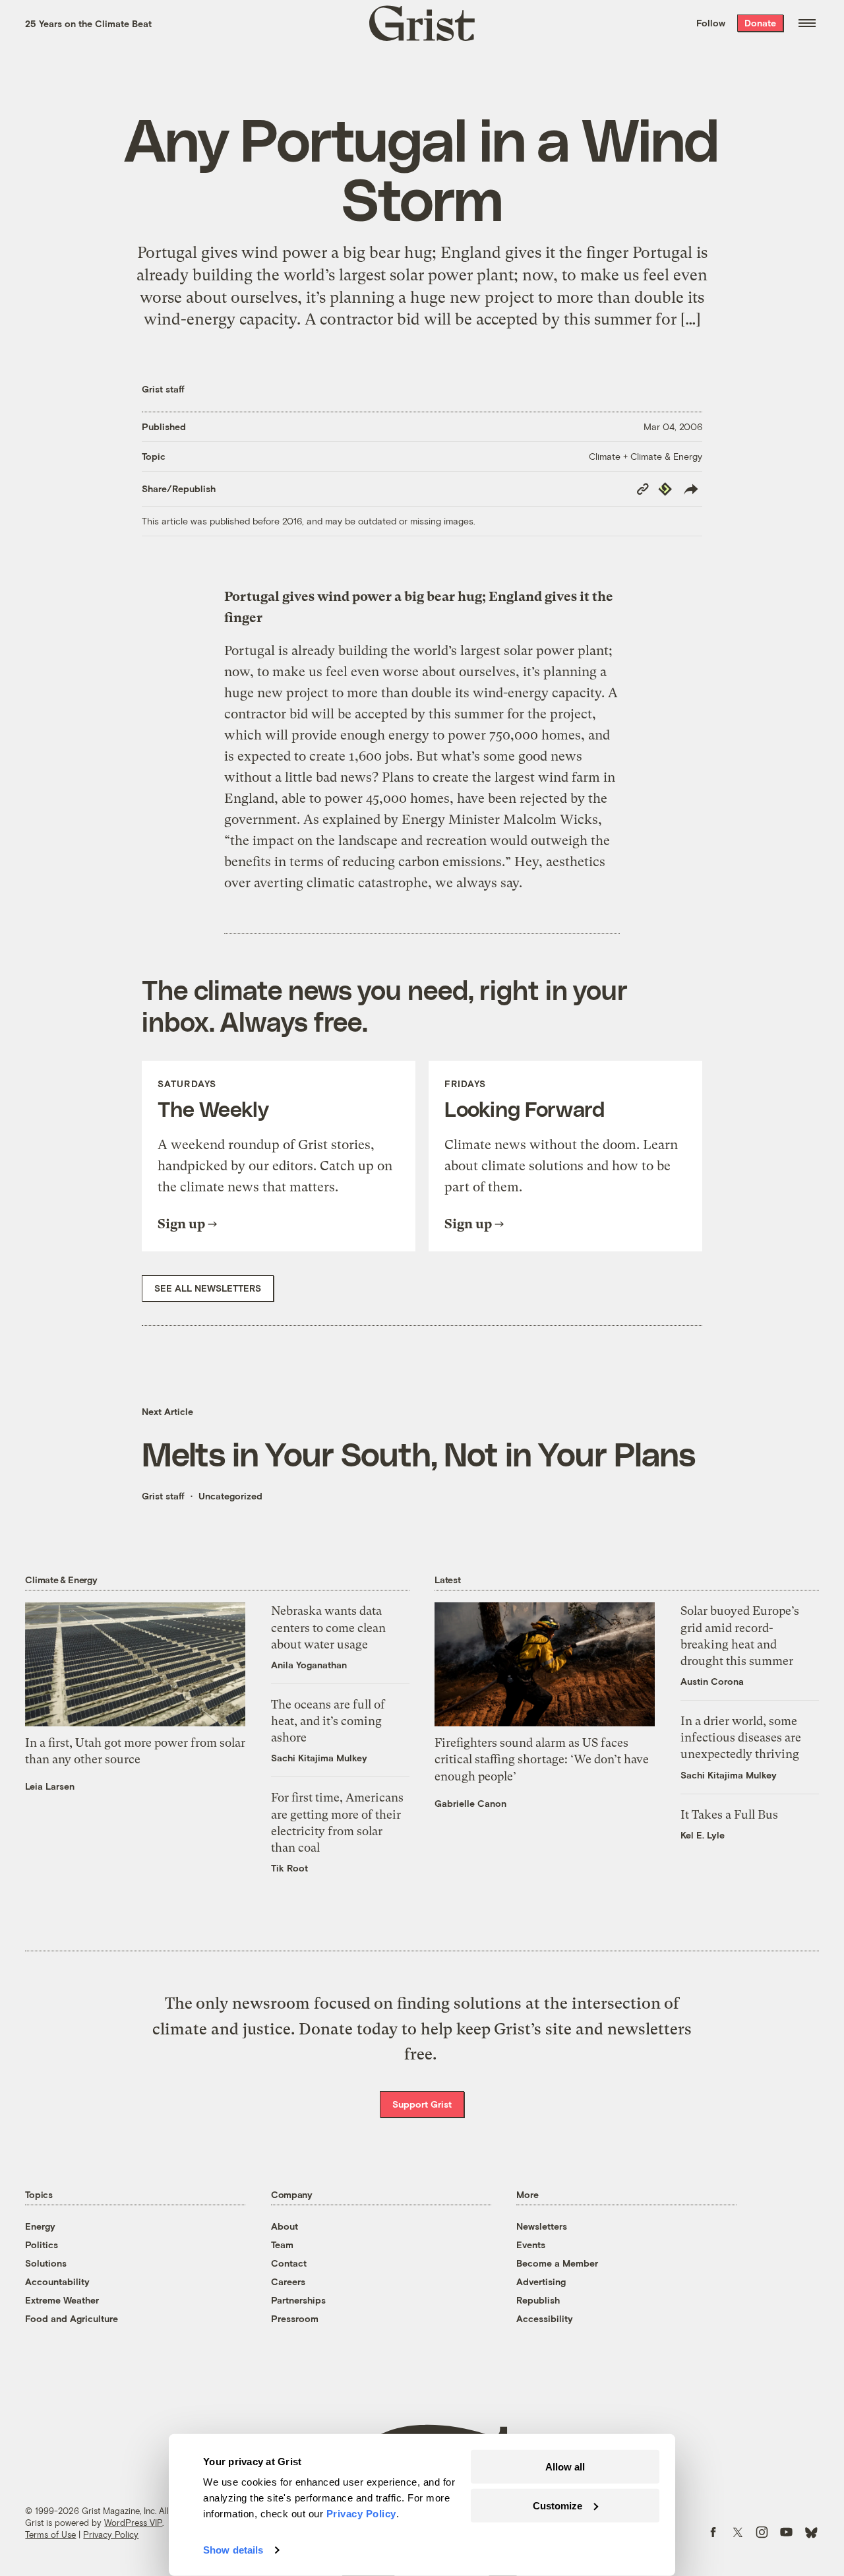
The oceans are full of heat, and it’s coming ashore (328, 1721)
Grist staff (163, 389)
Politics (42, 2245)
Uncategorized (230, 1496)
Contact (289, 2263)
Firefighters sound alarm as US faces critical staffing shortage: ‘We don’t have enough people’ (542, 1759)
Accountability (57, 2281)
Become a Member (557, 2263)
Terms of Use (50, 2534)
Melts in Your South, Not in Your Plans (418, 1453)
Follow (711, 23)
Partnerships (298, 2300)
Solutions (46, 2263)
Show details (233, 2550)
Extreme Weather (62, 2300)
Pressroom (295, 2318)
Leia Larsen (50, 1786)
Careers (288, 2281)
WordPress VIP (133, 2523)
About (285, 2226)
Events (531, 2245)
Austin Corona (712, 1681)
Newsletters (542, 2226)
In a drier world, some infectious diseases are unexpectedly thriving (741, 1737)
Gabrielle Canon (470, 1803)
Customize (558, 2505)
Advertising (541, 2281)
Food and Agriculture (72, 2318)
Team (282, 2245)
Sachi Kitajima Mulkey (319, 1758)
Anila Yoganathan (309, 1665)
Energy (40, 2226)
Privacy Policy (111, 2534)
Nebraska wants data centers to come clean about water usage (328, 1627)
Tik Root (289, 1868)
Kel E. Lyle (703, 1835)
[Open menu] (807, 23)
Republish (538, 2300)
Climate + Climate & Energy (646, 456)
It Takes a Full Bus (729, 1814)
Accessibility (545, 2318)
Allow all (565, 2467)
